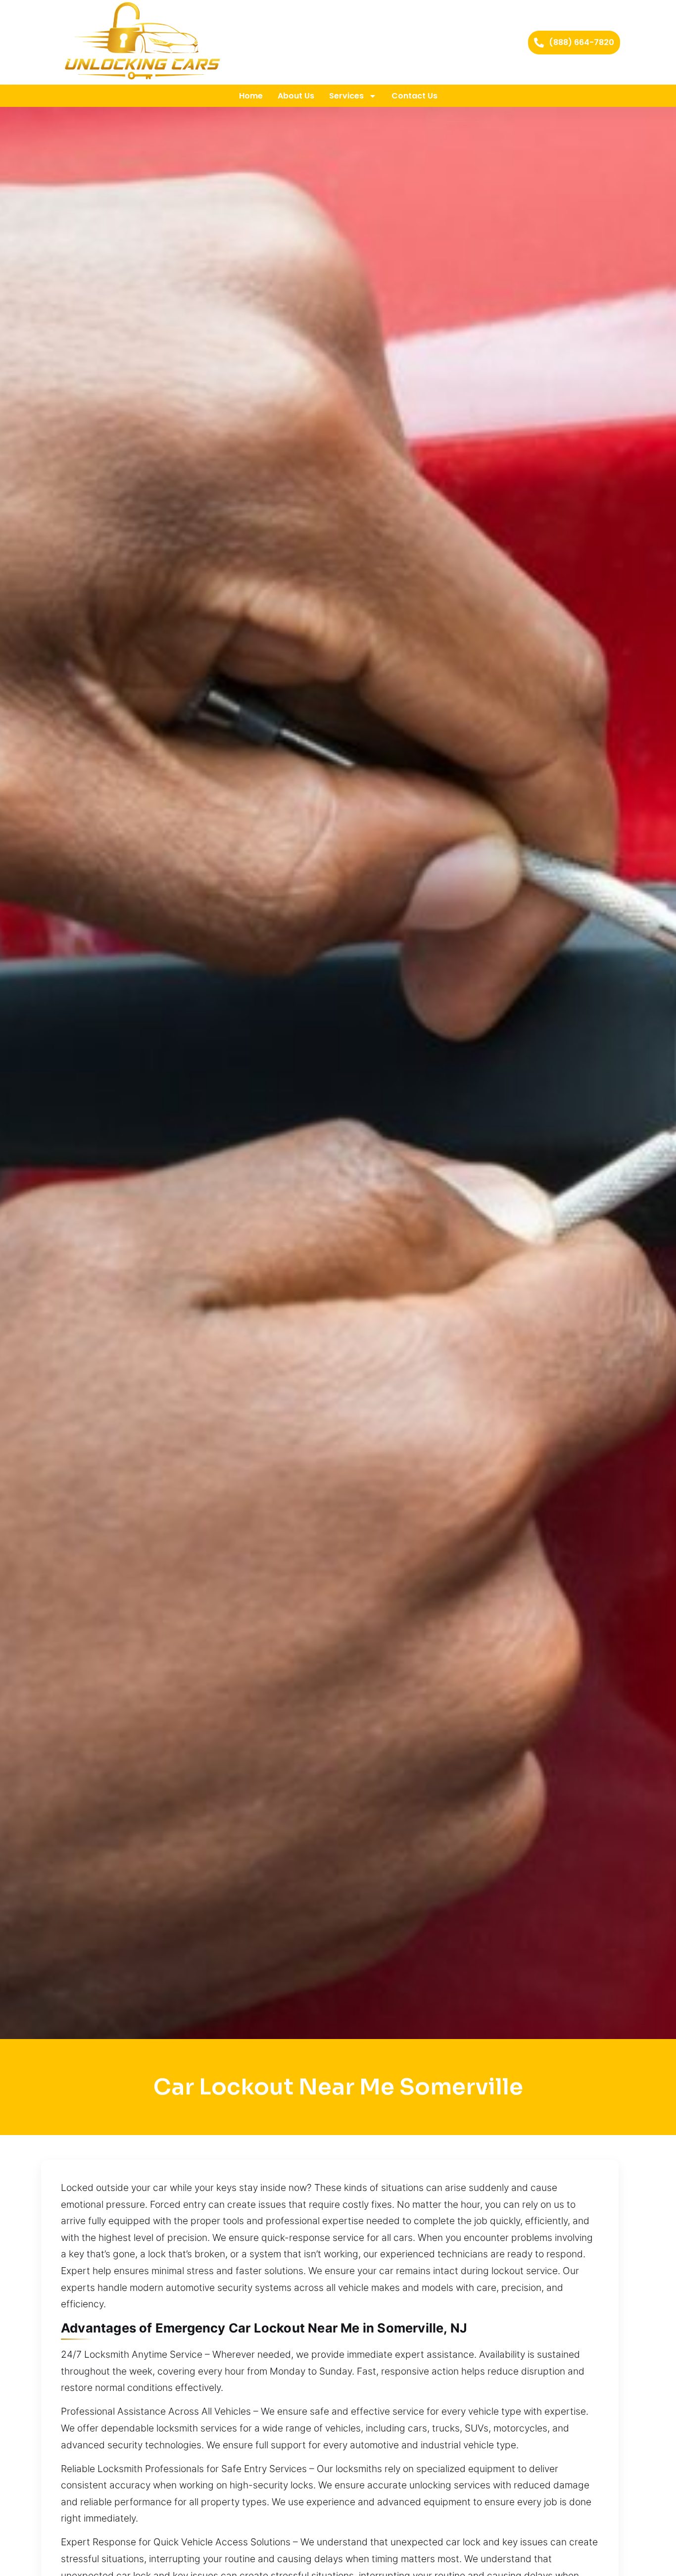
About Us (296, 96)
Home (251, 96)
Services (346, 96)
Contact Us (414, 96)
